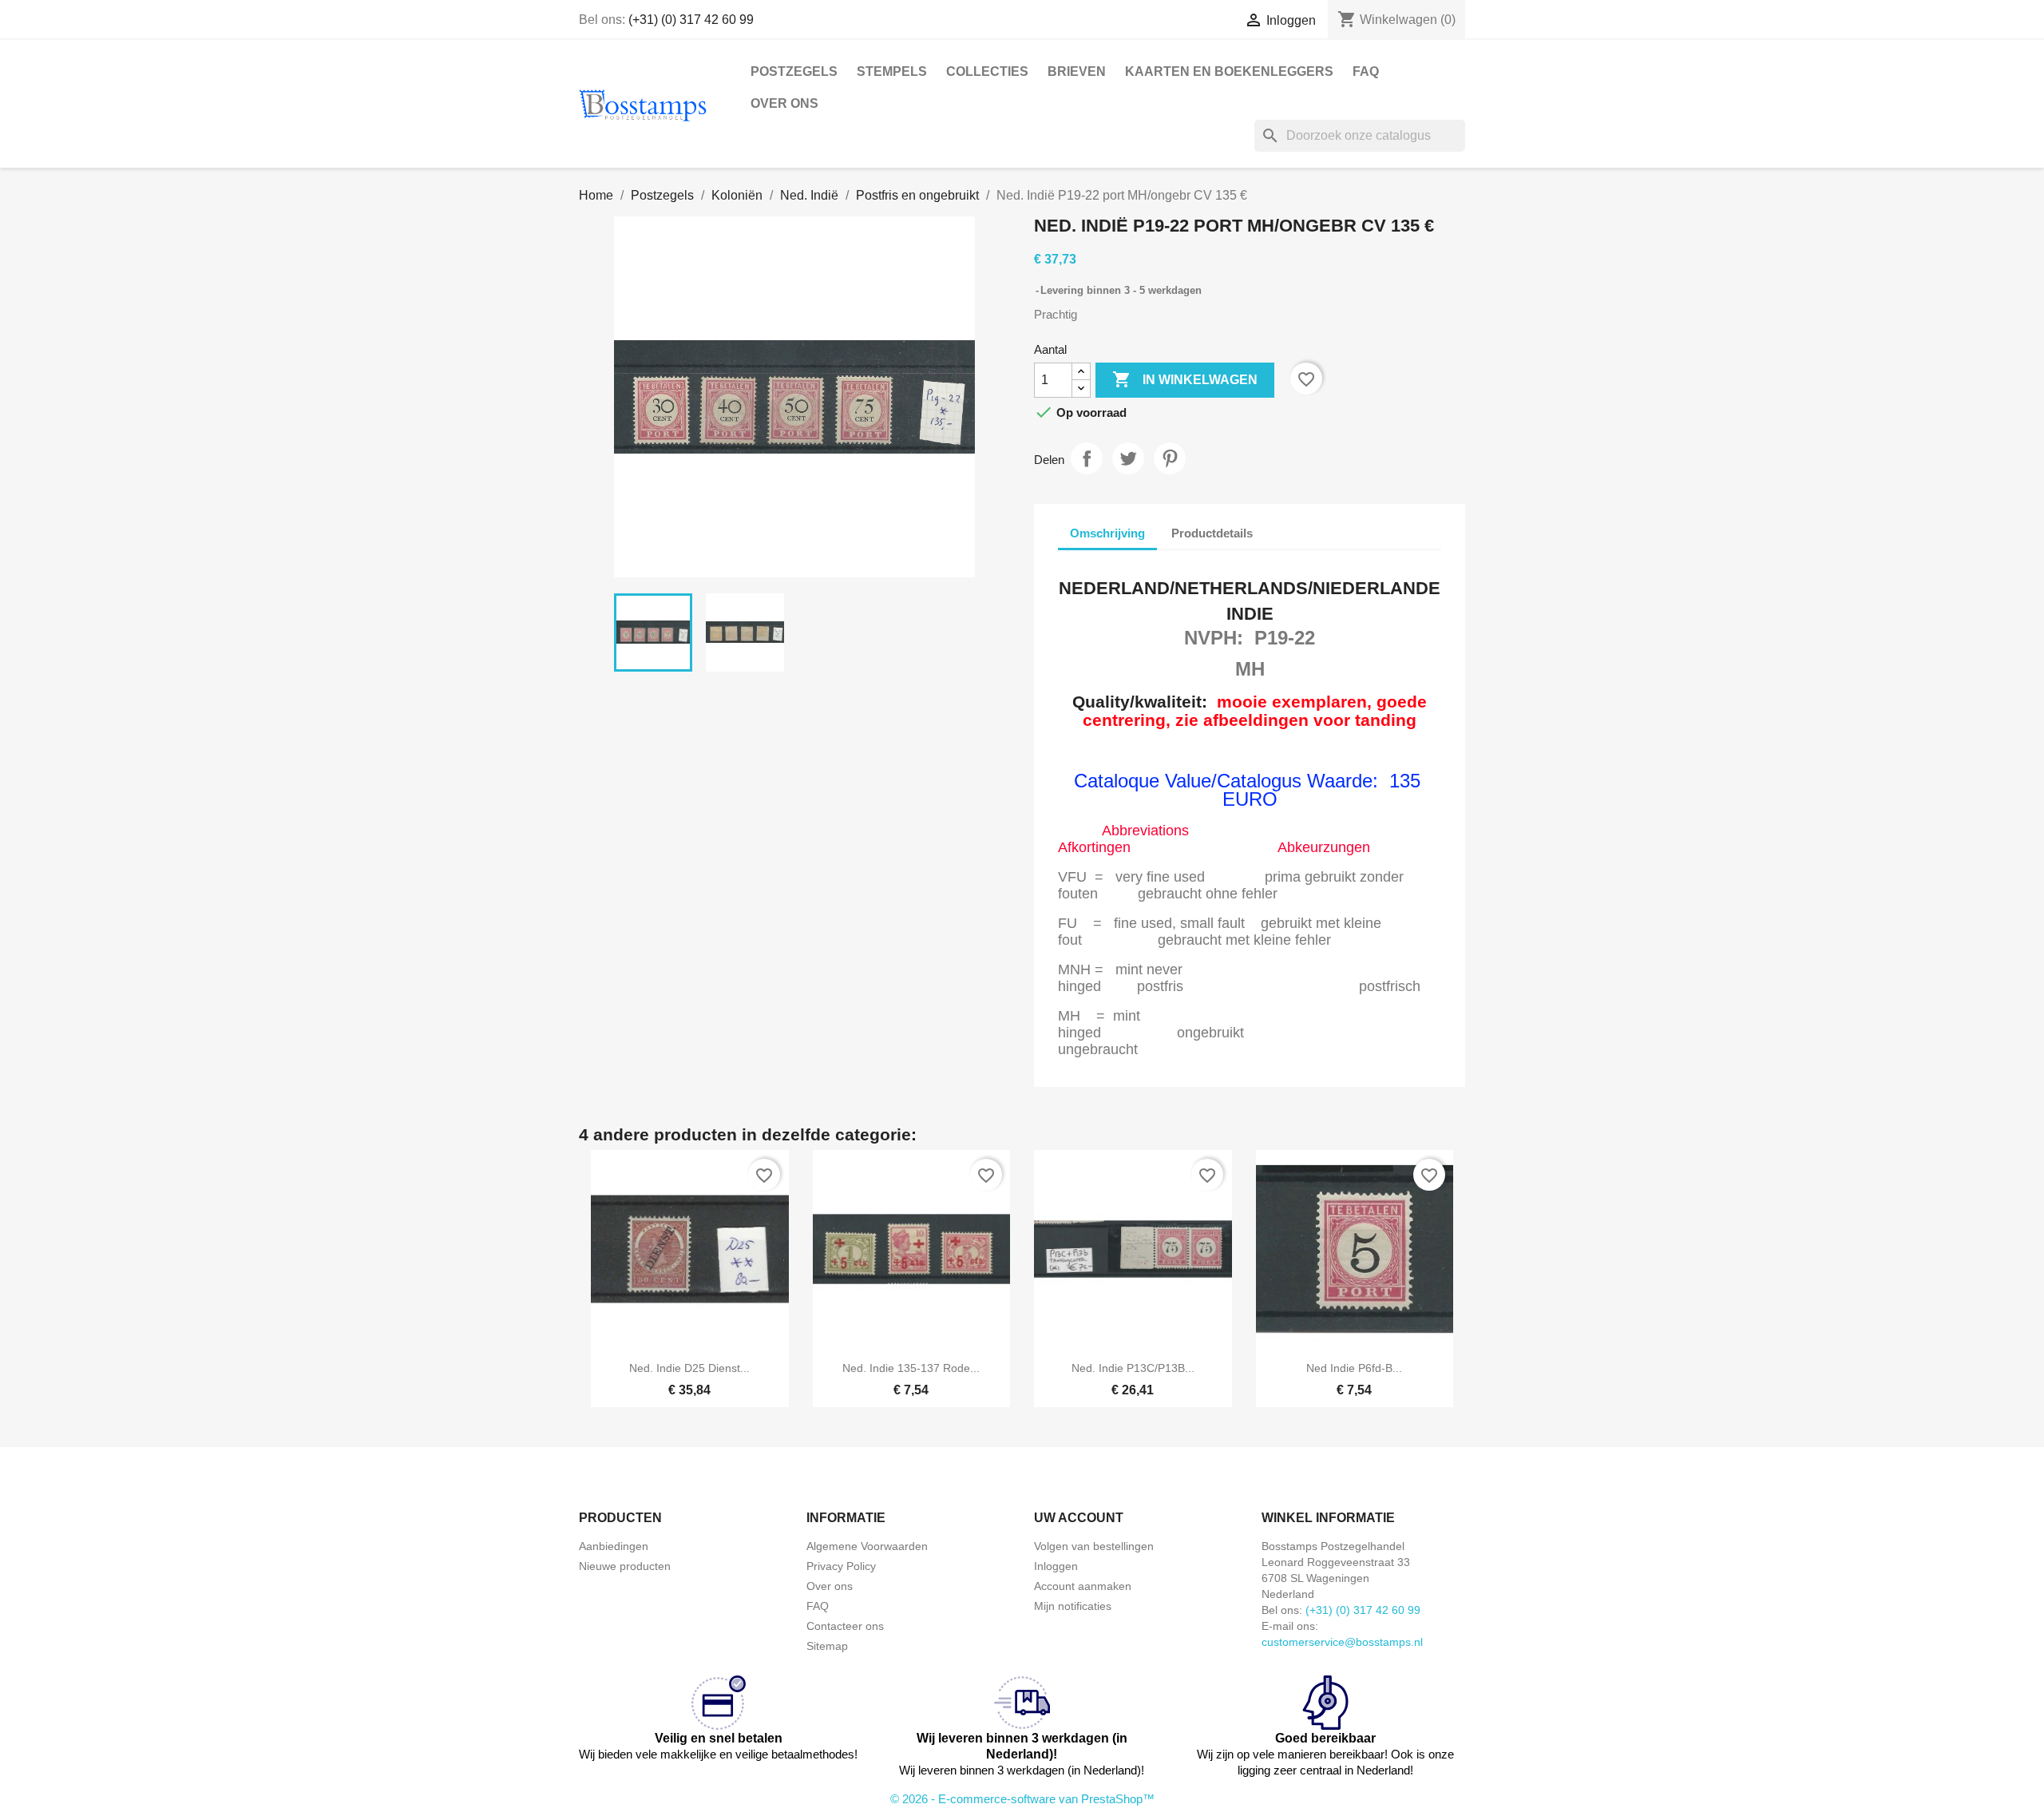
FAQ (1366, 71)
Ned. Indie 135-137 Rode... (911, 1368)
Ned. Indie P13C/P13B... (1133, 1368)
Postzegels (794, 71)
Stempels (892, 71)
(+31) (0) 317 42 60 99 (691, 20)
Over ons (784, 103)
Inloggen (1056, 1566)
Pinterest (1170, 458)
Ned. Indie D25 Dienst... (689, 1368)
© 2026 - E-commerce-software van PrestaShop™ (1022, 1799)
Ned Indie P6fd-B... (1354, 1368)
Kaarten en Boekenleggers (1229, 71)
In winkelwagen (1185, 379)
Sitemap (827, 1646)
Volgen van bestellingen (1094, 1546)
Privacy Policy (841, 1566)
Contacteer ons (845, 1626)
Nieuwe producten (625, 1566)
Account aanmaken (1083, 1586)
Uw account (1079, 1518)
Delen (1087, 458)
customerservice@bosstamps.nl (1342, 1642)
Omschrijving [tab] (1107, 533)
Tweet (1128, 458)
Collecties (987, 71)
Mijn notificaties (1073, 1606)
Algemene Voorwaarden (867, 1546)
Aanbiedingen (614, 1546)
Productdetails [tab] (1212, 533)
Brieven (1077, 71)
